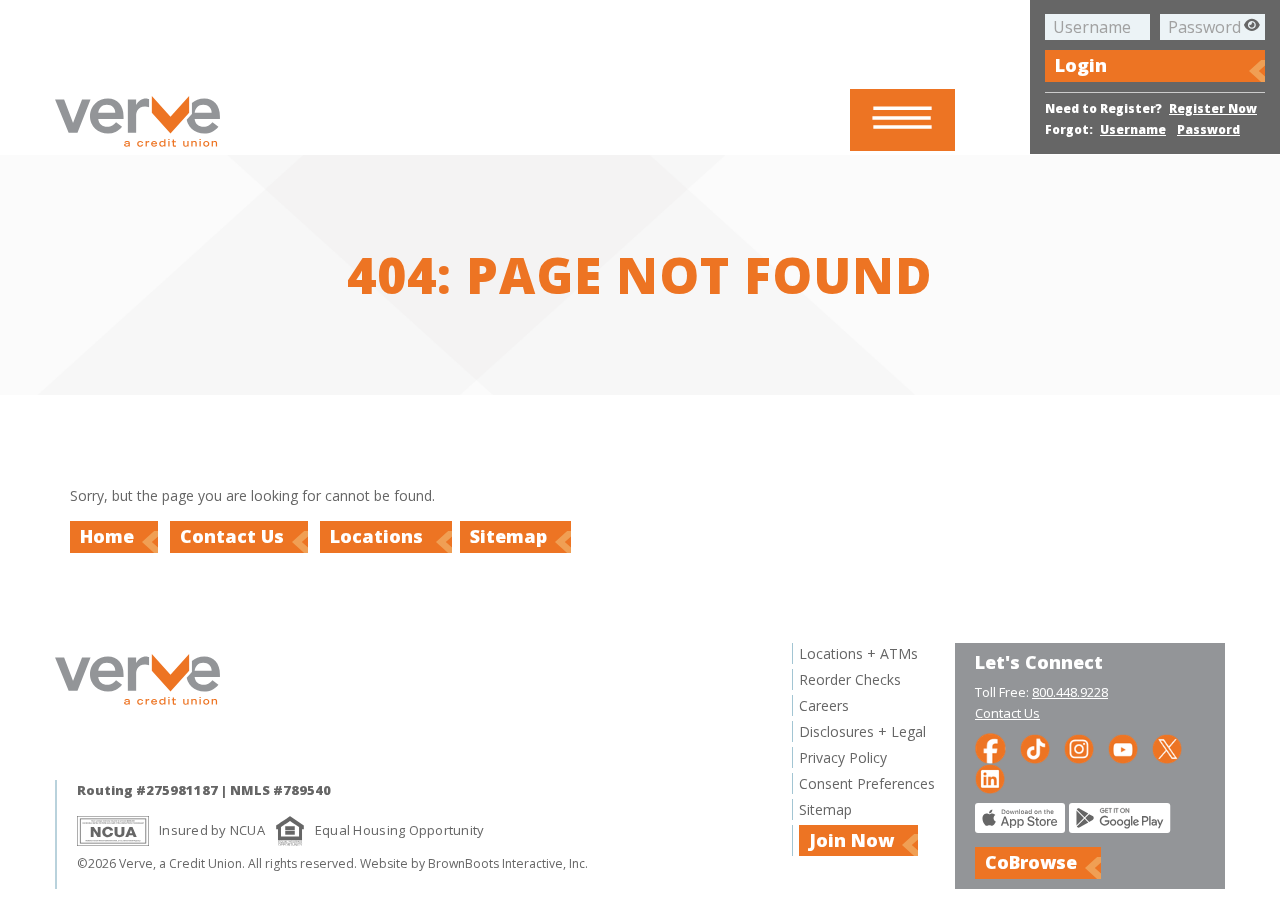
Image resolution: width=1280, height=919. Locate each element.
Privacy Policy (843, 757)
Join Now (851, 840)
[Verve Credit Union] (137, 149)
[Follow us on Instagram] (1079, 747)
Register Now (1213, 108)
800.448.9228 (1070, 692)
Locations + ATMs (858, 653)
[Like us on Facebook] (990, 747)
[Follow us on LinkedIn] (990, 777)
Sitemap (508, 536)
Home (107, 536)
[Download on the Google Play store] (1120, 827)
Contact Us (232, 536)
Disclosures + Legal (862, 731)
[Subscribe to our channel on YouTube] (1123, 747)
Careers (824, 705)
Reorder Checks (850, 679)
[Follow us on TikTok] (1035, 747)
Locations (379, 536)
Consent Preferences (867, 783)
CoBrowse (1031, 862)
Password (1208, 129)
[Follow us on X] (1167, 747)
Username (1133, 129)
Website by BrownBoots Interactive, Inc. (474, 863)
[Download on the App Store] (1020, 827)
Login (1081, 65)
